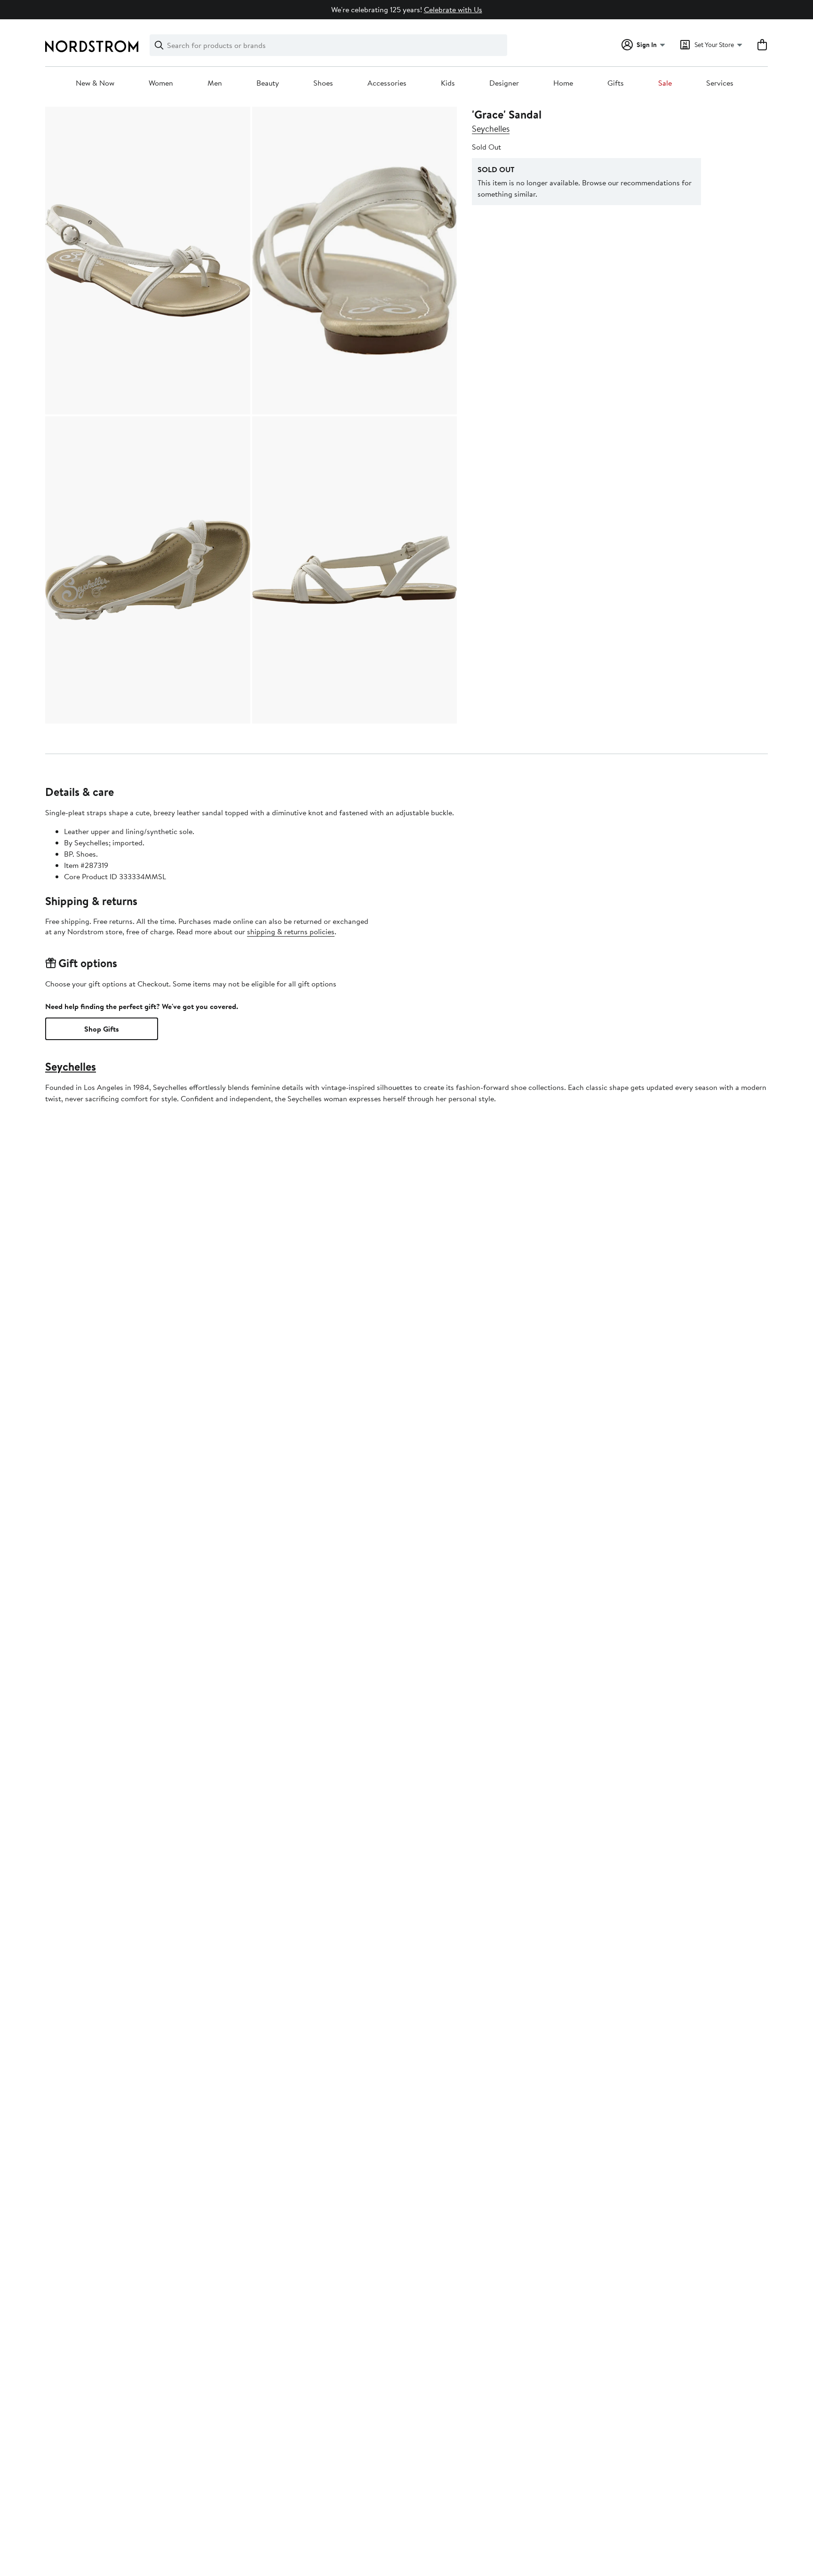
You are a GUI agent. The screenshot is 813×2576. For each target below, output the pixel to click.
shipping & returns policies (291, 931)
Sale (665, 83)
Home (563, 83)
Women (161, 83)
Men (215, 83)
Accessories (387, 83)
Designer (504, 83)
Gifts (616, 83)
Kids (448, 83)
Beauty (268, 83)
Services (720, 83)
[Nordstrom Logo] (92, 46)
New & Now (95, 83)
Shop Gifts (102, 1029)
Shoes (323, 83)
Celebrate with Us (453, 9)
